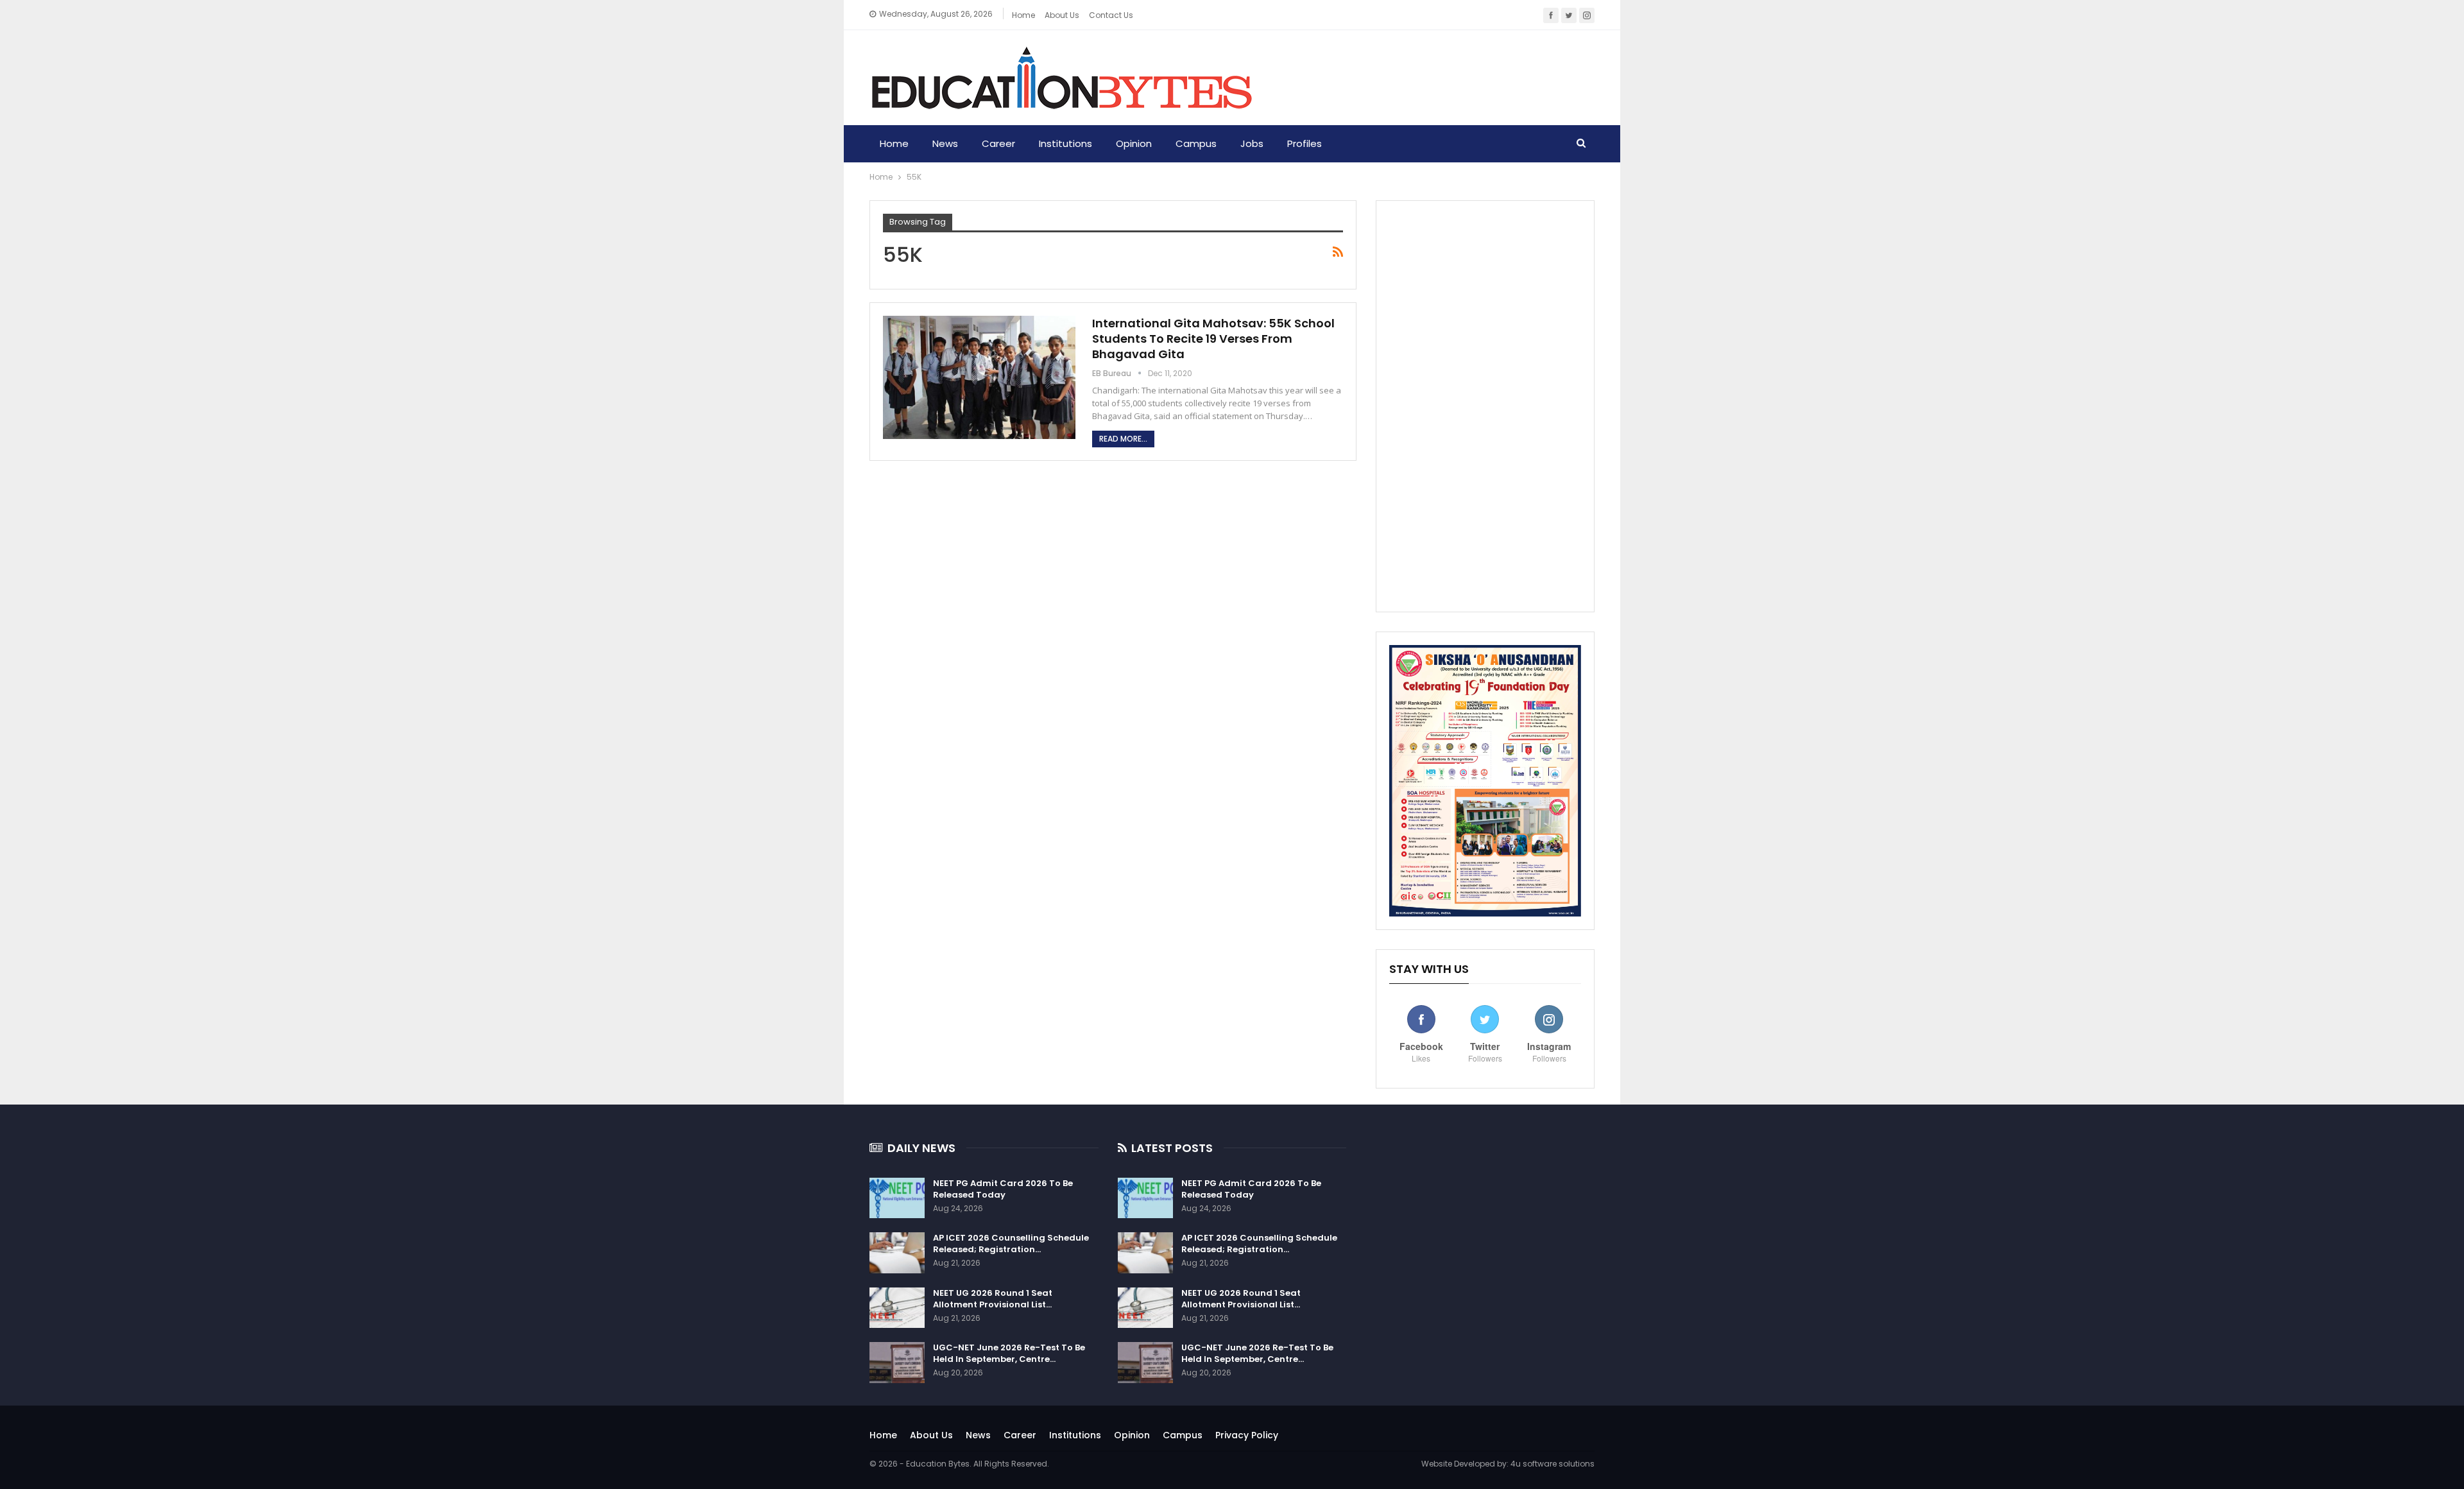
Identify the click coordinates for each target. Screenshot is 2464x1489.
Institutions (1065, 143)
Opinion (1134, 143)
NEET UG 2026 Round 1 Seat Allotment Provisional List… (993, 1299)
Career (998, 143)
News (945, 143)
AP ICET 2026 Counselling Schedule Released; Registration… (1011, 1244)
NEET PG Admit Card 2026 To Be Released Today (1003, 1189)
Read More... (1123, 439)
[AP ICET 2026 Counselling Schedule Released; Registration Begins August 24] (897, 1253)
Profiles (1305, 143)
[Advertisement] (1485, 406)
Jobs (1252, 143)
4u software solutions (1553, 1464)
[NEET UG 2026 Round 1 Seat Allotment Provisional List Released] (897, 1308)
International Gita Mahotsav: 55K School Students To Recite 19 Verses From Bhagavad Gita (1213, 339)
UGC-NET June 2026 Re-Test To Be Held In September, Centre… (1009, 1353)
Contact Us (1111, 15)
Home (1023, 15)
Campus (1196, 143)
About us (1062, 15)
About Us (931, 1435)
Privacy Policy (1247, 1435)
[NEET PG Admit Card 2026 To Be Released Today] (897, 1198)
